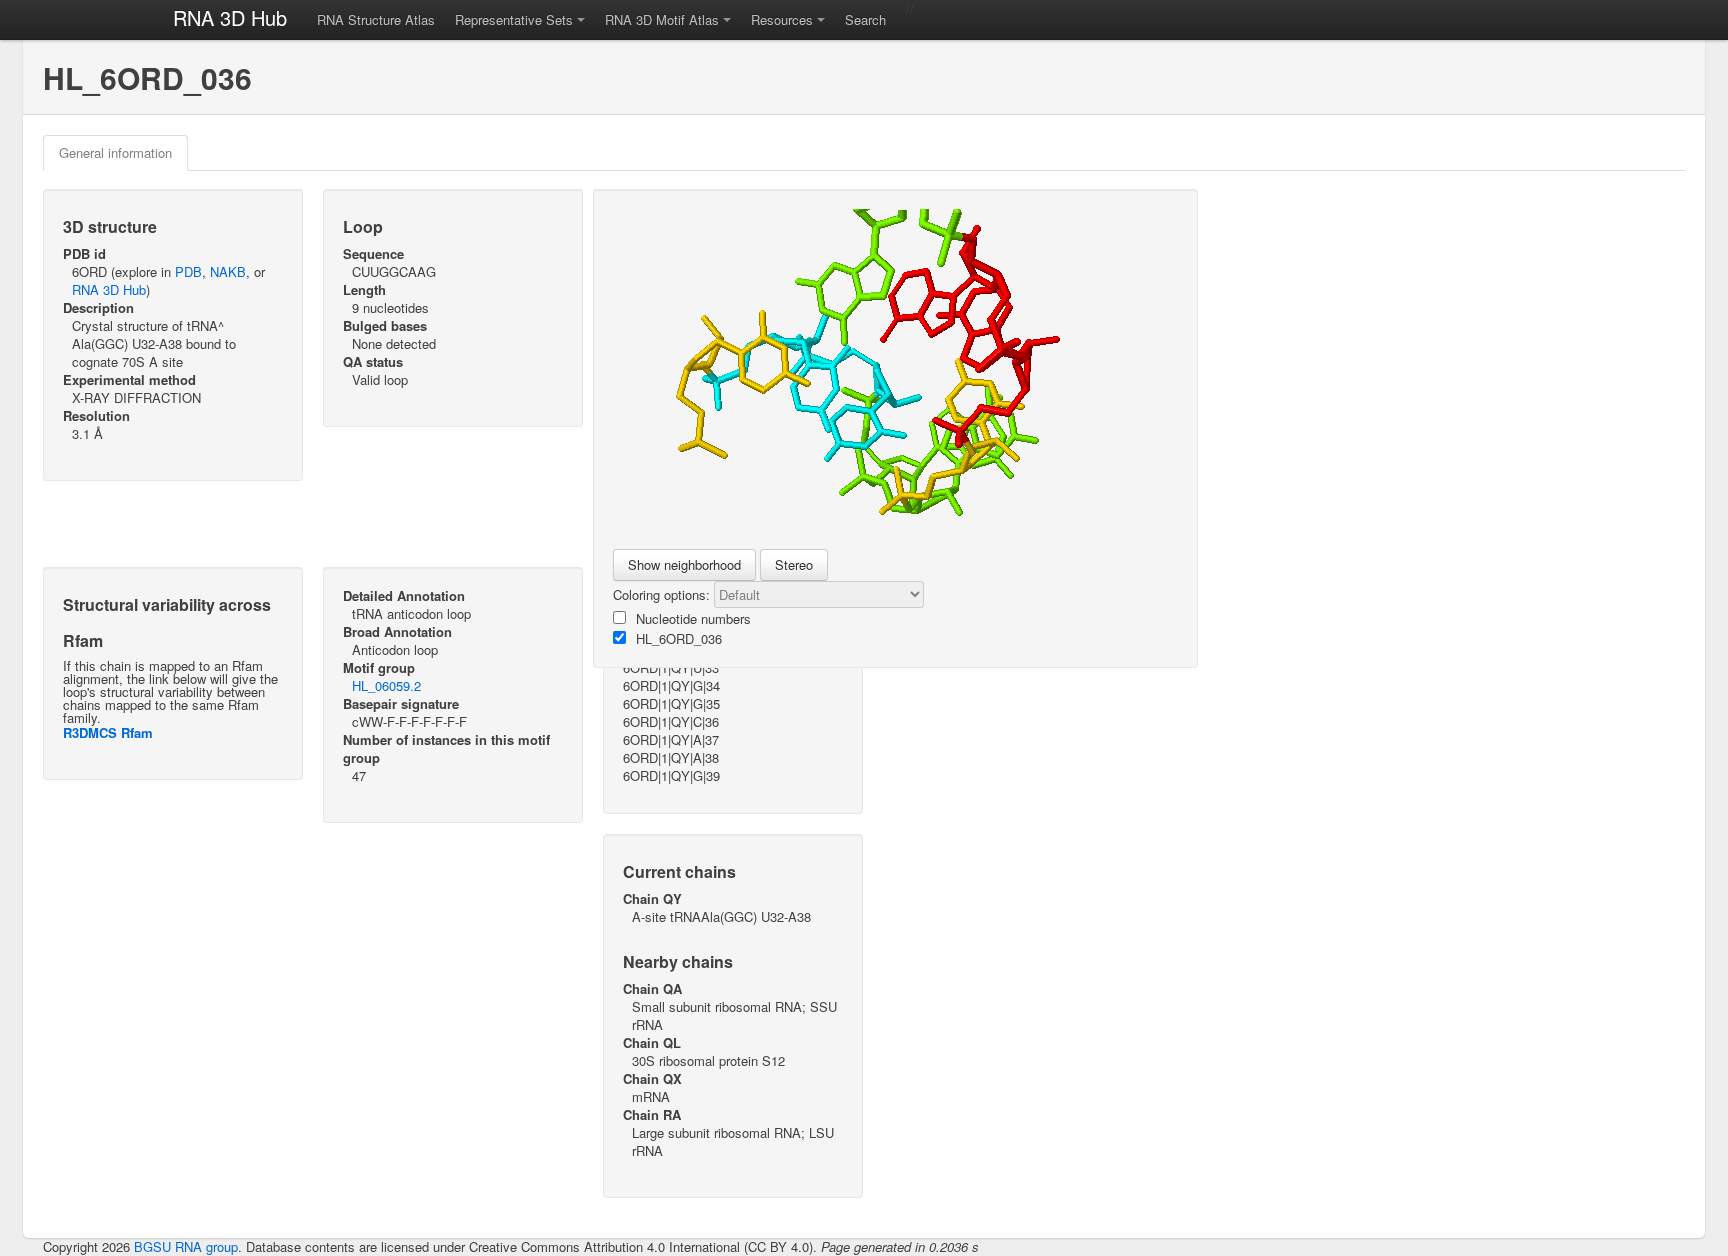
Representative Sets (514, 19)
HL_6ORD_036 (679, 638)
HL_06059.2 (386, 685)
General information (115, 152)
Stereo (794, 564)
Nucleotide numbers (693, 618)
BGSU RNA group (186, 1246)
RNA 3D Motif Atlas (662, 19)
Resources (782, 19)
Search (865, 19)
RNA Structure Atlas (376, 19)
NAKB (228, 271)
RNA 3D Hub (230, 17)
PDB (188, 271)
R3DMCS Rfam (108, 732)
